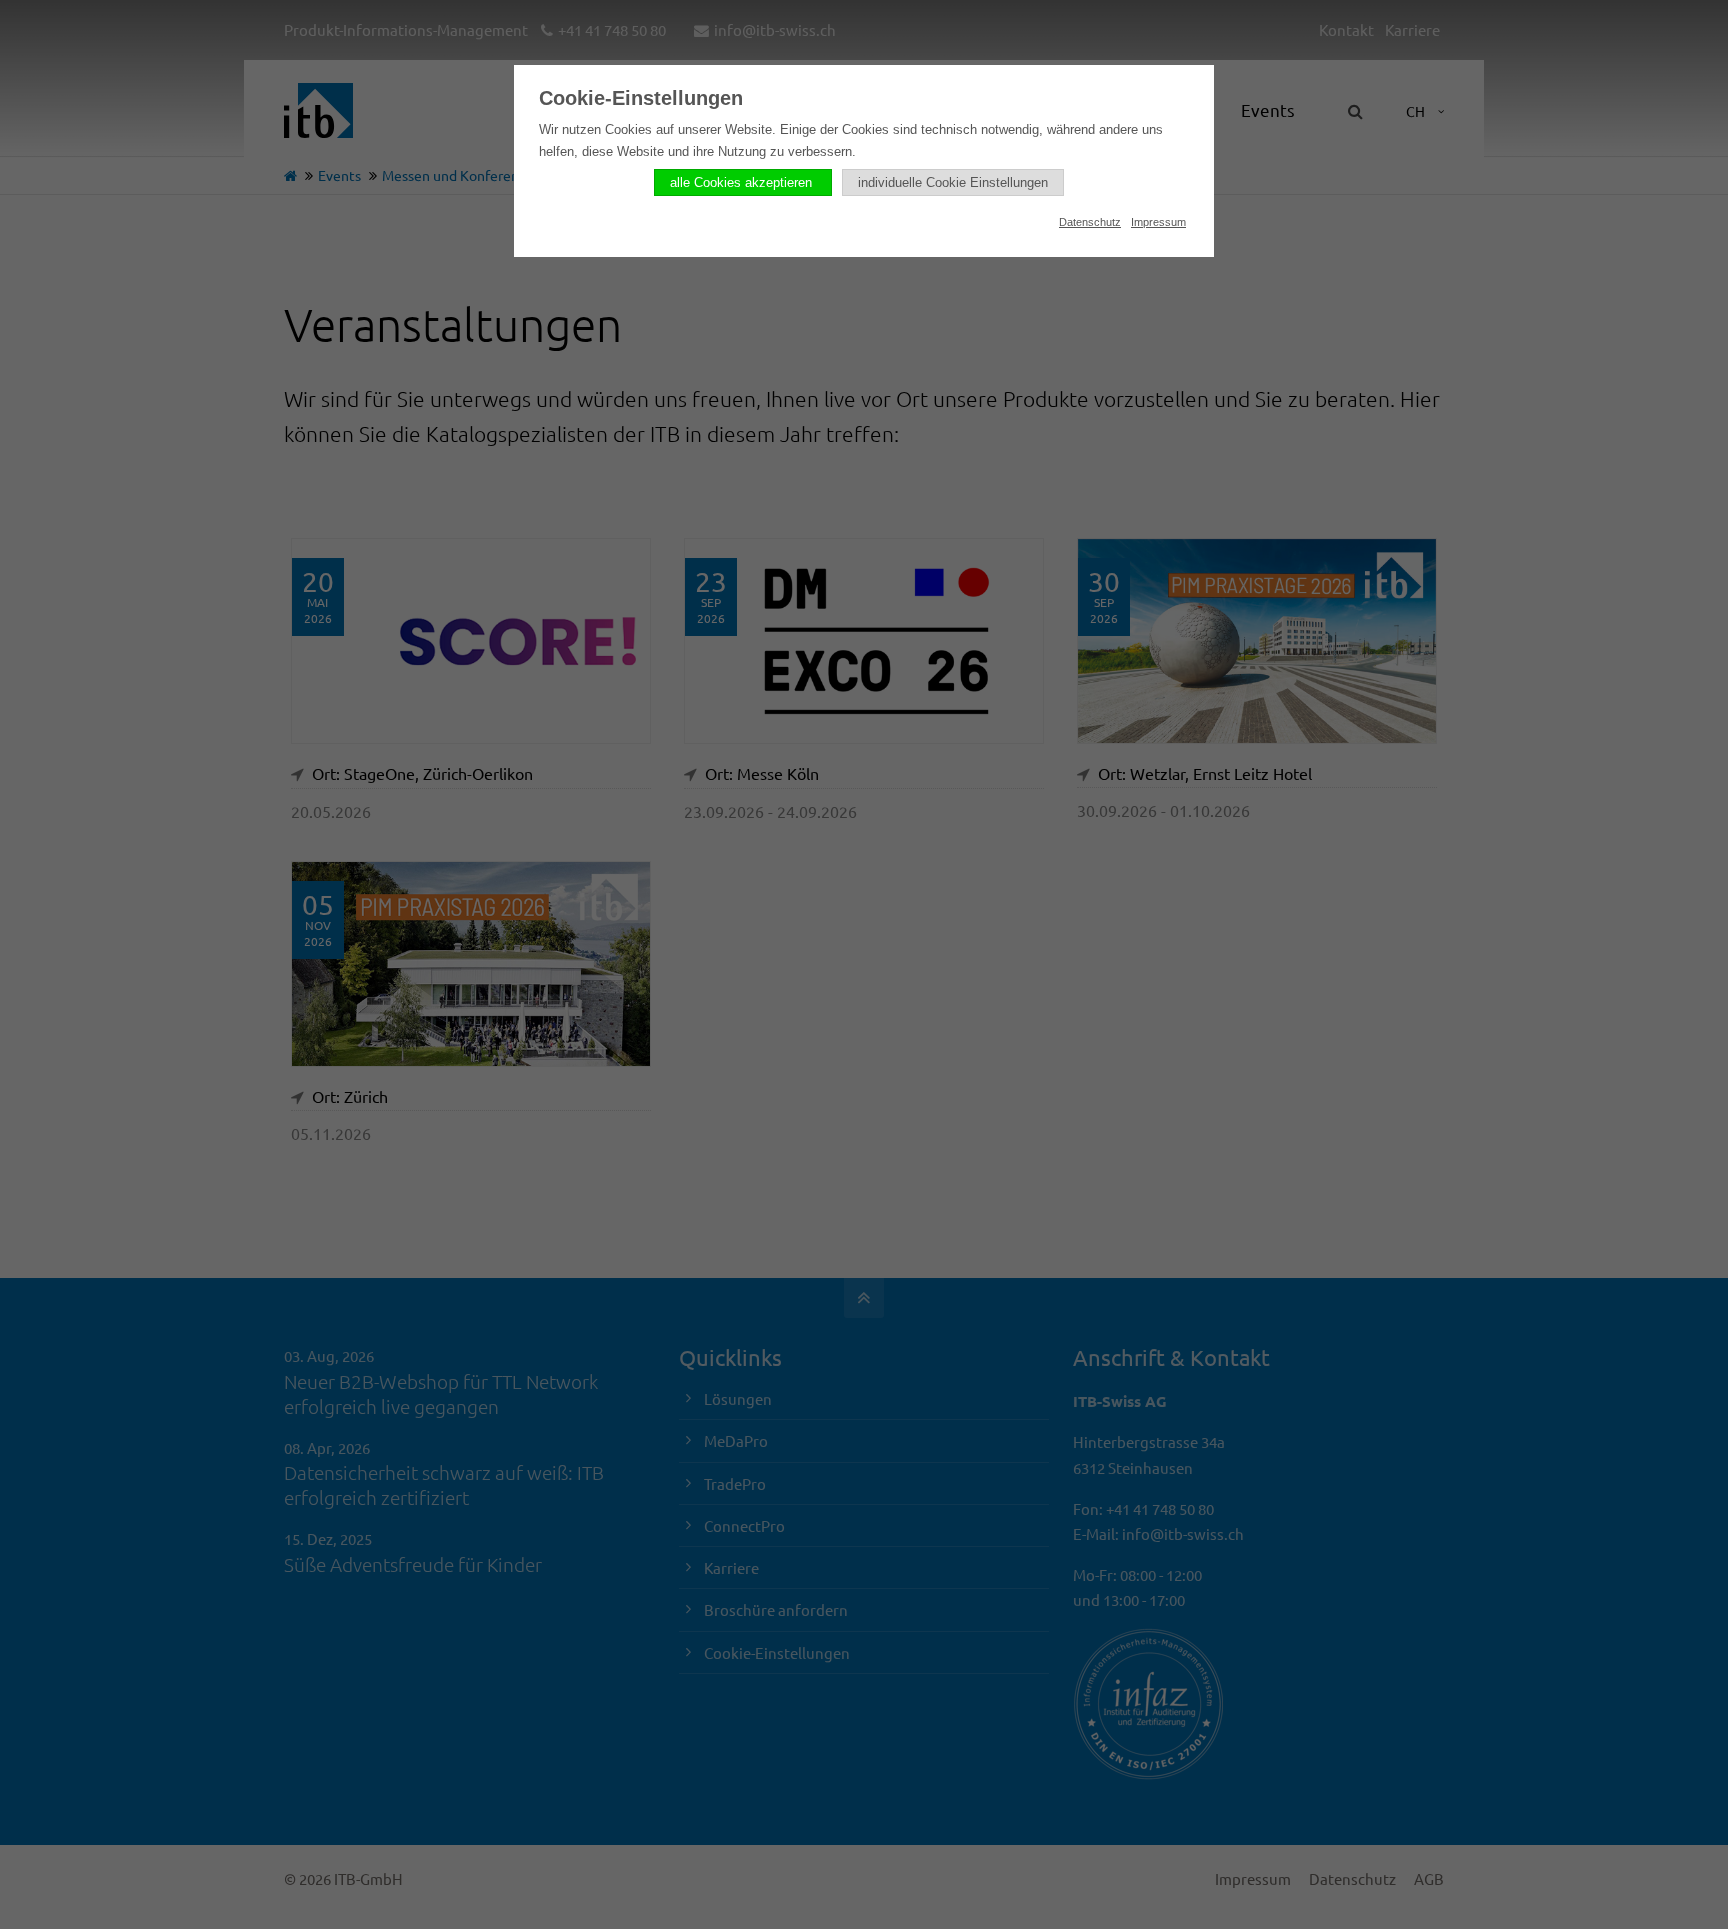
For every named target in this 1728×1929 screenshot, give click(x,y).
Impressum (1158, 222)
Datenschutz (1090, 222)
